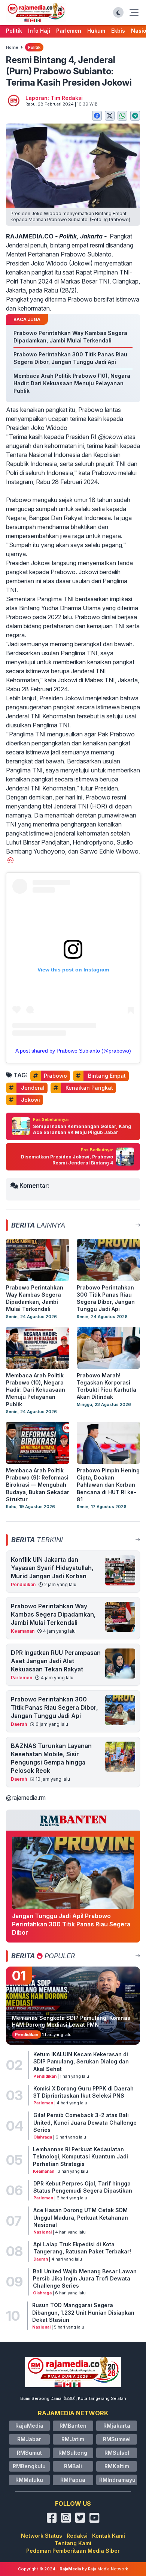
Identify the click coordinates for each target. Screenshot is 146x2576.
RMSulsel (117, 2453)
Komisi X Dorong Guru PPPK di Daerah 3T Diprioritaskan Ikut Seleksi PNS (83, 2092)
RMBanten (73, 2426)
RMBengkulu (29, 2466)
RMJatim (73, 2439)
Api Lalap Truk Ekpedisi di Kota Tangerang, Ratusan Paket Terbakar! (82, 2248)
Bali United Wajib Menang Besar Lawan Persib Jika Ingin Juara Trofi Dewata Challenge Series (85, 2279)
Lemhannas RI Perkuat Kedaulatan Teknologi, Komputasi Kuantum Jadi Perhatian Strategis (80, 2157)
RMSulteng (73, 2453)
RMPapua (73, 2480)
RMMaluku (29, 2480)
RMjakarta (117, 2426)
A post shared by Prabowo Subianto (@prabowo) (73, 1051)
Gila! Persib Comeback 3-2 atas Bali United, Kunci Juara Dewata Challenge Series (85, 2122)
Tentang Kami (73, 2543)
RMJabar (29, 2439)
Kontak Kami (109, 2536)
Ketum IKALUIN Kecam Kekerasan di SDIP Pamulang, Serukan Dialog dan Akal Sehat (81, 2062)
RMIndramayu (117, 2480)
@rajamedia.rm (26, 1798)
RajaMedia (29, 2426)
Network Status (42, 2536)
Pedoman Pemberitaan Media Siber (73, 2551)
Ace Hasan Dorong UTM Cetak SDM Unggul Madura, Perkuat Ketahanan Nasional (81, 2217)
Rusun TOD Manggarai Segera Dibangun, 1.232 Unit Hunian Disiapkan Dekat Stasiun (83, 2312)
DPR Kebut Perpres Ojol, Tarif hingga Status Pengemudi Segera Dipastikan (83, 2187)
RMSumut (29, 2453)
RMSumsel (117, 2439)
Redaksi (77, 2536)
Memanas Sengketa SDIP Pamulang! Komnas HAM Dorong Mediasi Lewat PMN (71, 2021)
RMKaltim (117, 2466)
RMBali (73, 2466)
